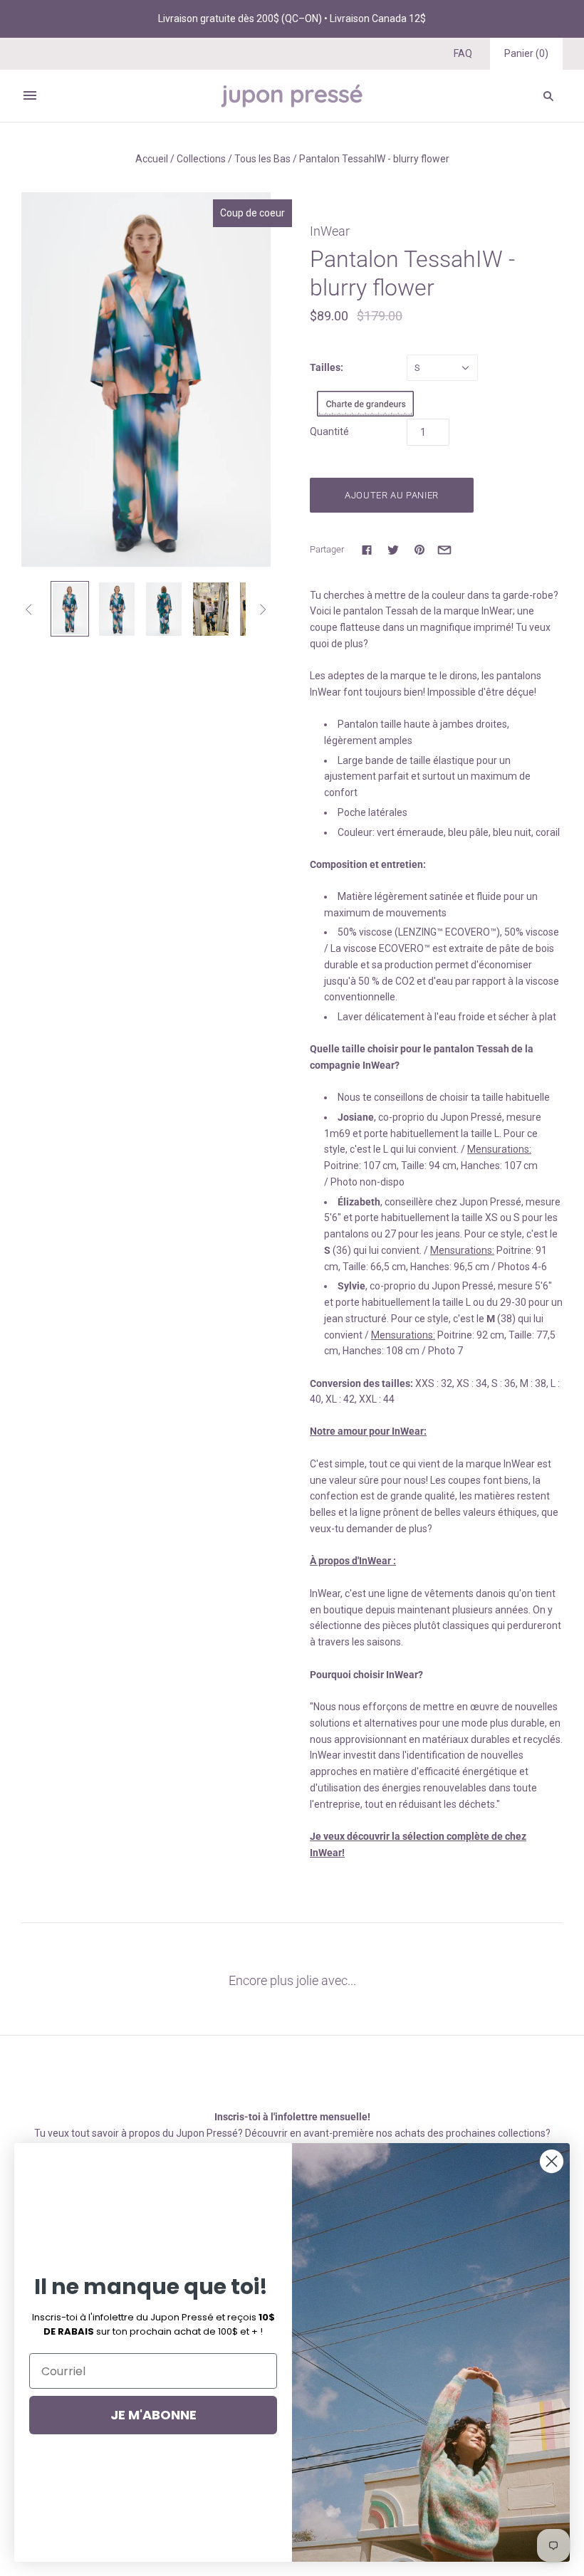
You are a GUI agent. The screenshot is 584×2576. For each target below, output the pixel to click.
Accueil (152, 159)
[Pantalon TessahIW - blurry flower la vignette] (211, 609)
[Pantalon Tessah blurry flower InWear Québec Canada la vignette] (117, 609)
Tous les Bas (262, 159)
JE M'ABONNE (153, 2415)
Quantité (329, 431)
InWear (330, 231)
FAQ (463, 53)
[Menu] (30, 95)
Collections (201, 159)
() (526, 53)
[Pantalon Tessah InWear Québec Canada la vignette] (164, 609)
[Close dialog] (552, 2161)
